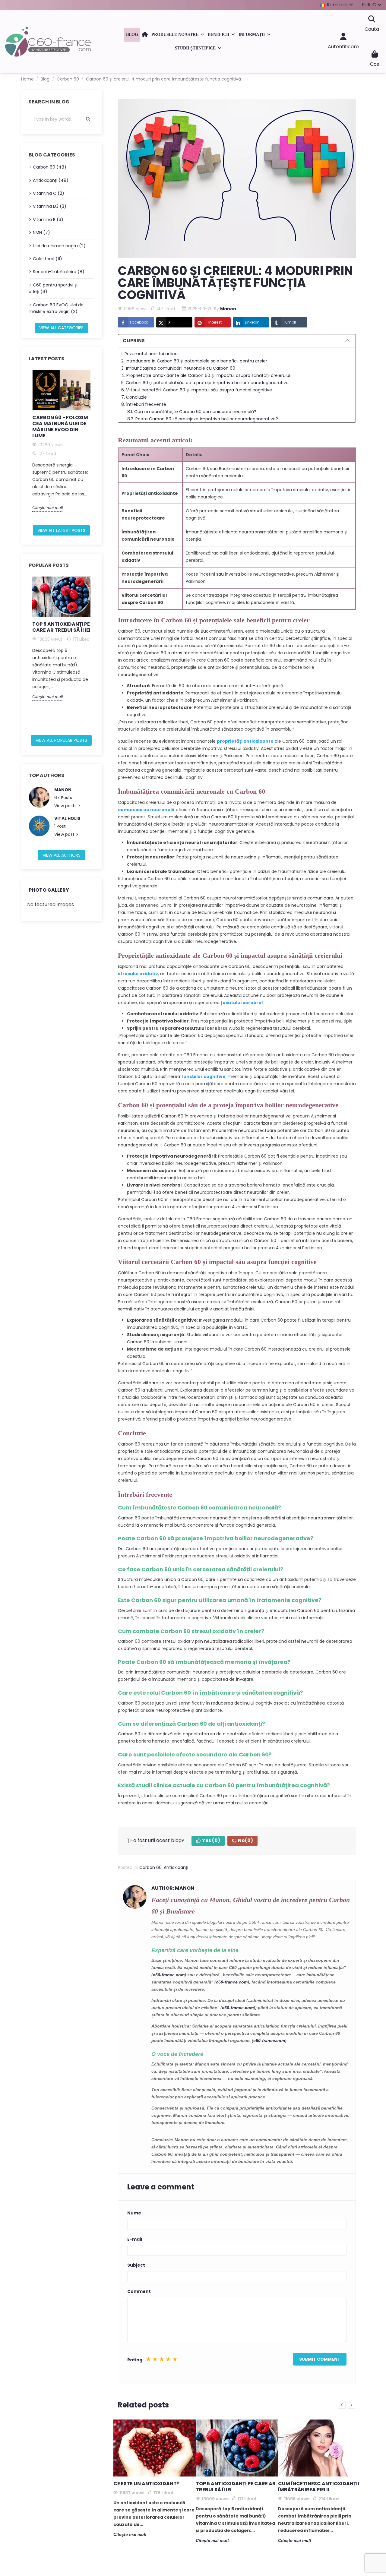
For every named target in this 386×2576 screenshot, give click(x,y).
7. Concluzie (134, 397)
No (245, 1840)
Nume (134, 2213)
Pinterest (214, 322)
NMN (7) (41, 232)
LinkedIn (252, 322)
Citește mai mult (48, 507)
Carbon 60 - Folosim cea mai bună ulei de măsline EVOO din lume (60, 427)
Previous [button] (25, 445)
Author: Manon (173, 1888)
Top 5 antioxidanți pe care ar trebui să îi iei (61, 627)
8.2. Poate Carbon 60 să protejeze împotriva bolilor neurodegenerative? (203, 419)
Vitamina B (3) (48, 220)
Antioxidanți (176, 1867)
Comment (139, 2291)
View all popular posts (61, 740)
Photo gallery (49, 890)
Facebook (139, 322)
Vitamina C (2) (49, 193)
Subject (136, 2265)
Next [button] (98, 445)
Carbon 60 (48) (50, 167)
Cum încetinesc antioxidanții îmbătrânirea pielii (319, 2487)
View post (65, 834)
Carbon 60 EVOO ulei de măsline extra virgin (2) (56, 308)
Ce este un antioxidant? (146, 2484)
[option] (61, 441)
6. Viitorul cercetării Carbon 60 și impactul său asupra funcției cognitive (197, 390)
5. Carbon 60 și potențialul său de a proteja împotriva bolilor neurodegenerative (205, 383)
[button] (178, 35)
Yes (211, 1840)
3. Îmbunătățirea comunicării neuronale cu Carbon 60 (178, 368)
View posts (66, 806)
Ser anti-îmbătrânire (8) (59, 272)
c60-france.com (169, 1975)
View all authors (62, 855)
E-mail (135, 2239)
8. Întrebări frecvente (144, 404)
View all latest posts (61, 530)
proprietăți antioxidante (245, 741)
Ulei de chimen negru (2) (59, 246)
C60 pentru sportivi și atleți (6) (53, 288)
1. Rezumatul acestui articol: (150, 354)
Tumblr (290, 322)
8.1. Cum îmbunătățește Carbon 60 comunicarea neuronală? (192, 412)
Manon (63, 790)
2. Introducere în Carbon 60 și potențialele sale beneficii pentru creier (194, 361)
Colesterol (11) (47, 259)
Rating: (135, 2360)
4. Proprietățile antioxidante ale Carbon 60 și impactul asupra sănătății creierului (206, 375)
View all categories (61, 328)
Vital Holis (67, 818)
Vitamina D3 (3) (50, 206)
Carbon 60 (150, 1867)
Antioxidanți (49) (51, 180)
